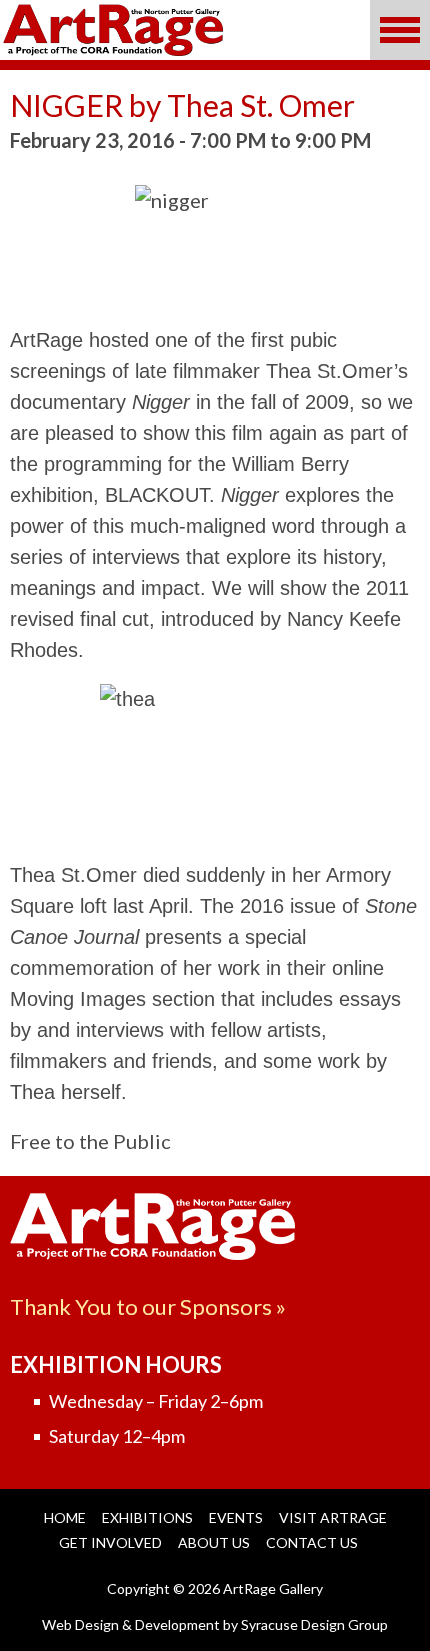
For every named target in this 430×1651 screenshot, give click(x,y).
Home (65, 1517)
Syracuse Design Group (314, 1624)
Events (236, 1517)
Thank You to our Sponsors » (148, 1306)
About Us (214, 1542)
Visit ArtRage (333, 1517)
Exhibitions (147, 1517)
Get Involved (110, 1542)
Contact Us (312, 1542)
